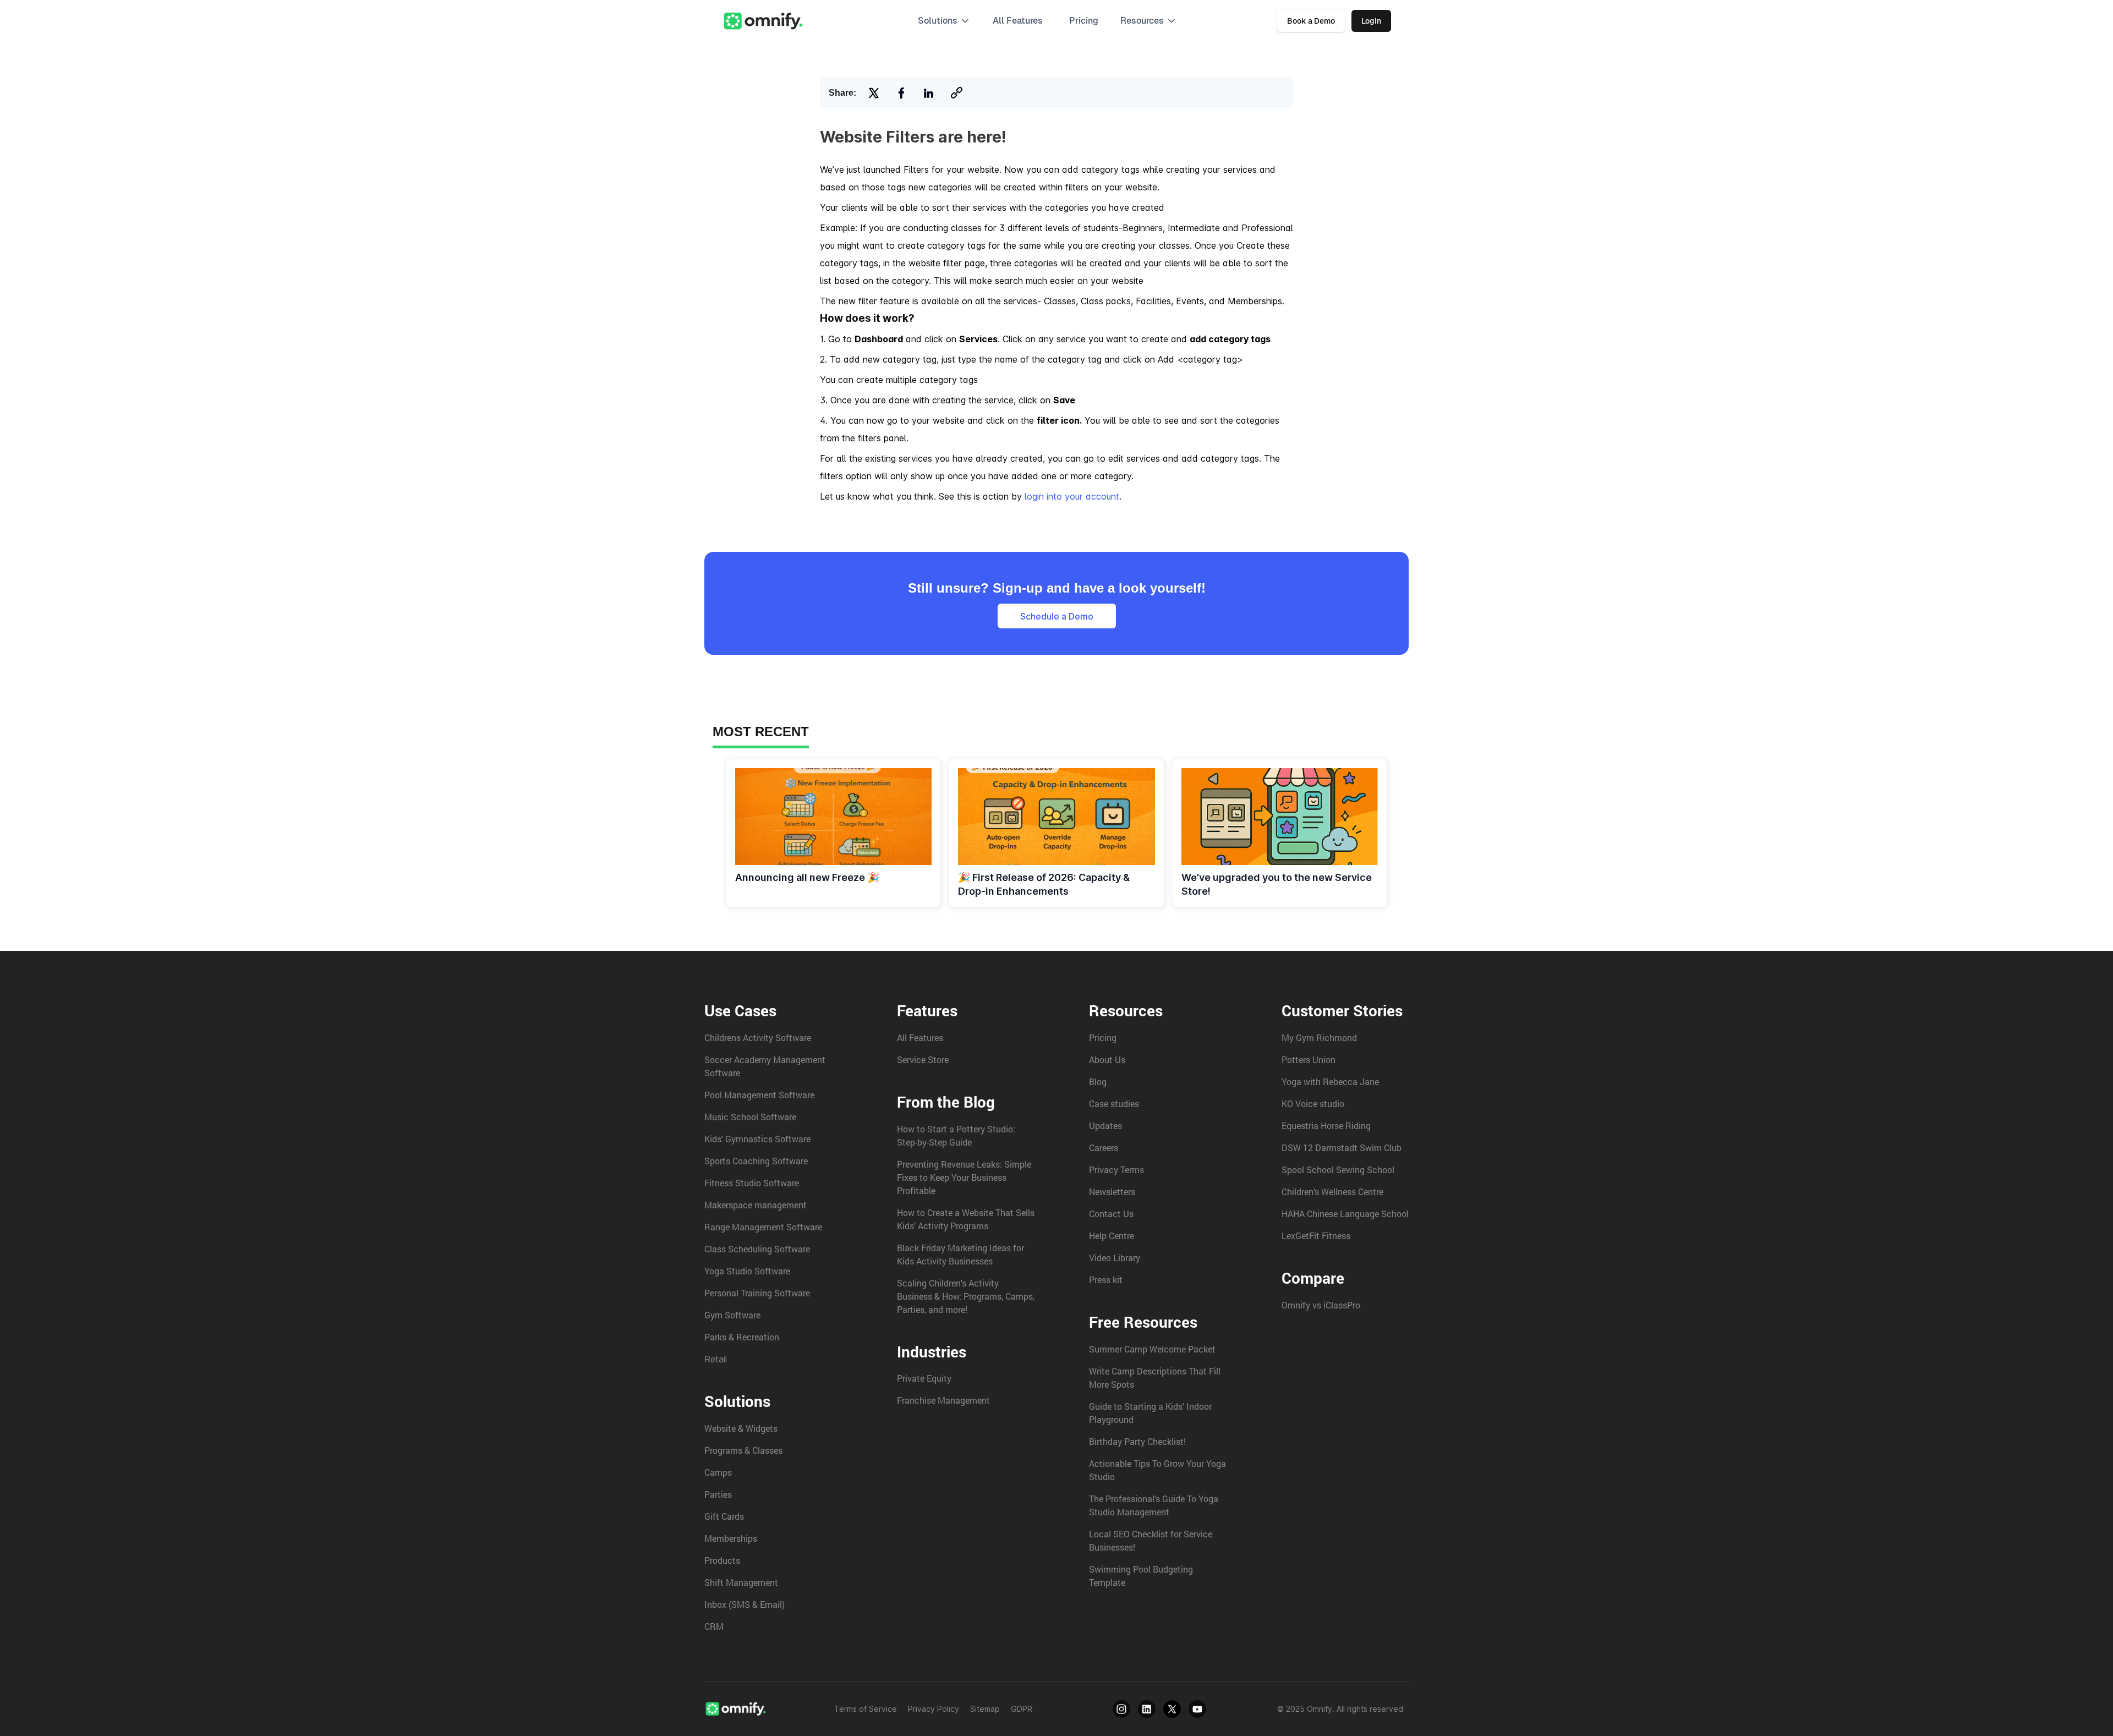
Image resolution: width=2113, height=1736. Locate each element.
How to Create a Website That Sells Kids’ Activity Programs (966, 1219)
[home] (763, 21)
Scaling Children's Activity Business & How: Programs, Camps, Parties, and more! (966, 1296)
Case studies (1114, 1104)
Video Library (1115, 1258)
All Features (920, 1037)
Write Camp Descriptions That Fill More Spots (1155, 1378)
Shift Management (741, 1582)
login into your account (1072, 496)
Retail (716, 1359)
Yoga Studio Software (747, 1271)
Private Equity (924, 1378)
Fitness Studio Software (752, 1183)
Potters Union (1309, 1059)
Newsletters (1112, 1192)
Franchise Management (943, 1400)
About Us (1107, 1059)
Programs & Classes (743, 1450)
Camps (718, 1472)
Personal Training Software (757, 1293)
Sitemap (985, 1709)
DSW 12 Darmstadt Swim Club (1342, 1148)
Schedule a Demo (1057, 616)
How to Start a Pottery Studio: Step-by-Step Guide (956, 1135)
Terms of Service (866, 1709)
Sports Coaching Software (756, 1161)
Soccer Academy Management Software (765, 1066)
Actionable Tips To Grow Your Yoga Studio (1157, 1470)
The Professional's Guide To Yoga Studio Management (1154, 1505)
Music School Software (750, 1117)
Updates (1105, 1126)
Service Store (923, 1059)
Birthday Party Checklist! (1137, 1441)
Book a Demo (1311, 21)
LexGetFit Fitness (1316, 1236)
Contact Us (1111, 1214)
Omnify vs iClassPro (1321, 1305)
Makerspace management (756, 1205)
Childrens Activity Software (758, 1037)
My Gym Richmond (1319, 1037)
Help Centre (1112, 1236)
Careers (1104, 1148)
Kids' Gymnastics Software (757, 1139)
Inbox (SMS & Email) (745, 1604)
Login (1371, 21)
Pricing (1084, 21)
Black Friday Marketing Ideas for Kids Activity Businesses (960, 1254)
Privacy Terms (1116, 1170)
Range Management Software (763, 1227)
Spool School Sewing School (1338, 1170)
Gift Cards (724, 1516)
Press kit (1106, 1280)
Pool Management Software (759, 1095)
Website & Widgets (741, 1428)
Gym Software (732, 1315)
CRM (714, 1626)
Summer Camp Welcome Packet (1152, 1349)
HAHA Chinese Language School (1345, 1214)
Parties (718, 1494)
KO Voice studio (1313, 1104)
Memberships (731, 1538)
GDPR (1022, 1709)
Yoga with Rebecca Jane (1330, 1081)
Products (722, 1560)
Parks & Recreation (742, 1337)
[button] (944, 21)
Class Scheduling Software (757, 1249)
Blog (1098, 1081)
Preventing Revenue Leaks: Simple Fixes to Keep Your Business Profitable (964, 1177)
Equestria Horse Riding (1326, 1126)
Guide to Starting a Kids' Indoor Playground (1150, 1413)
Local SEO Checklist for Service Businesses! (1151, 1540)
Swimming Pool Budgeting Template (1141, 1576)
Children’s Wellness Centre (1332, 1192)
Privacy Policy (934, 1709)
